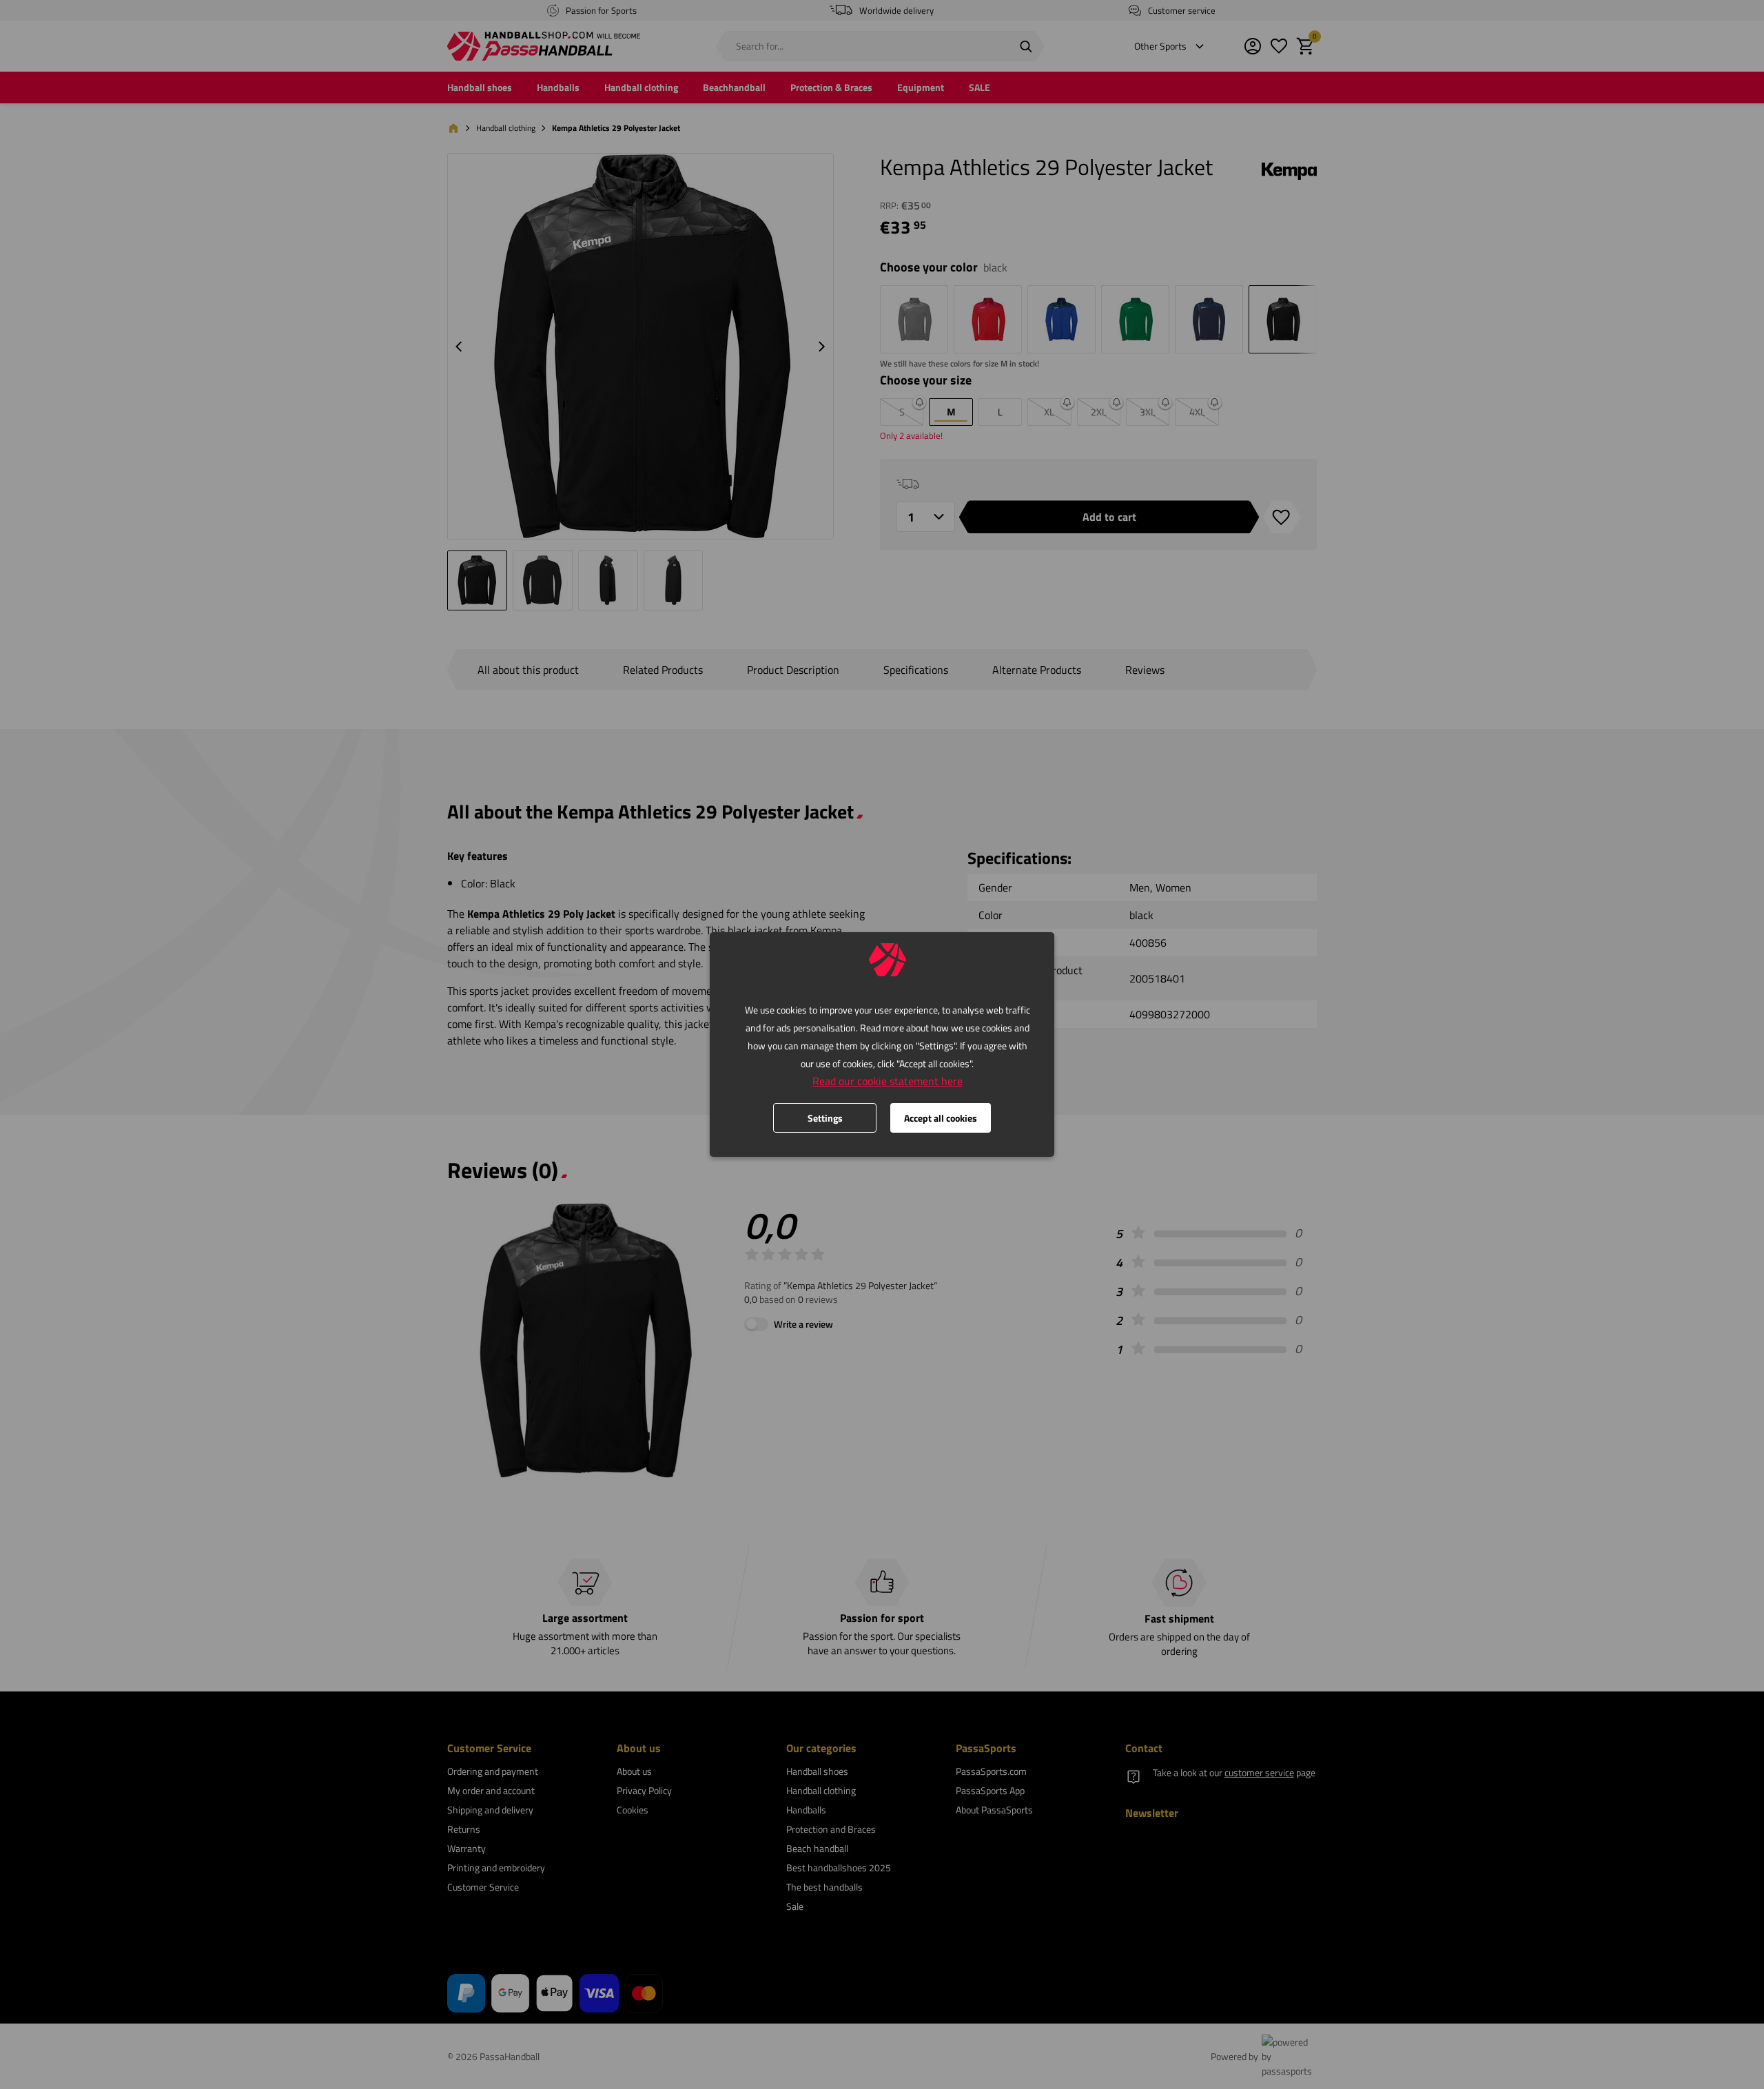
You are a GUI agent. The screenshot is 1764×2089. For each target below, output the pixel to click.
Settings (825, 1118)
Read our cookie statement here (888, 1081)
